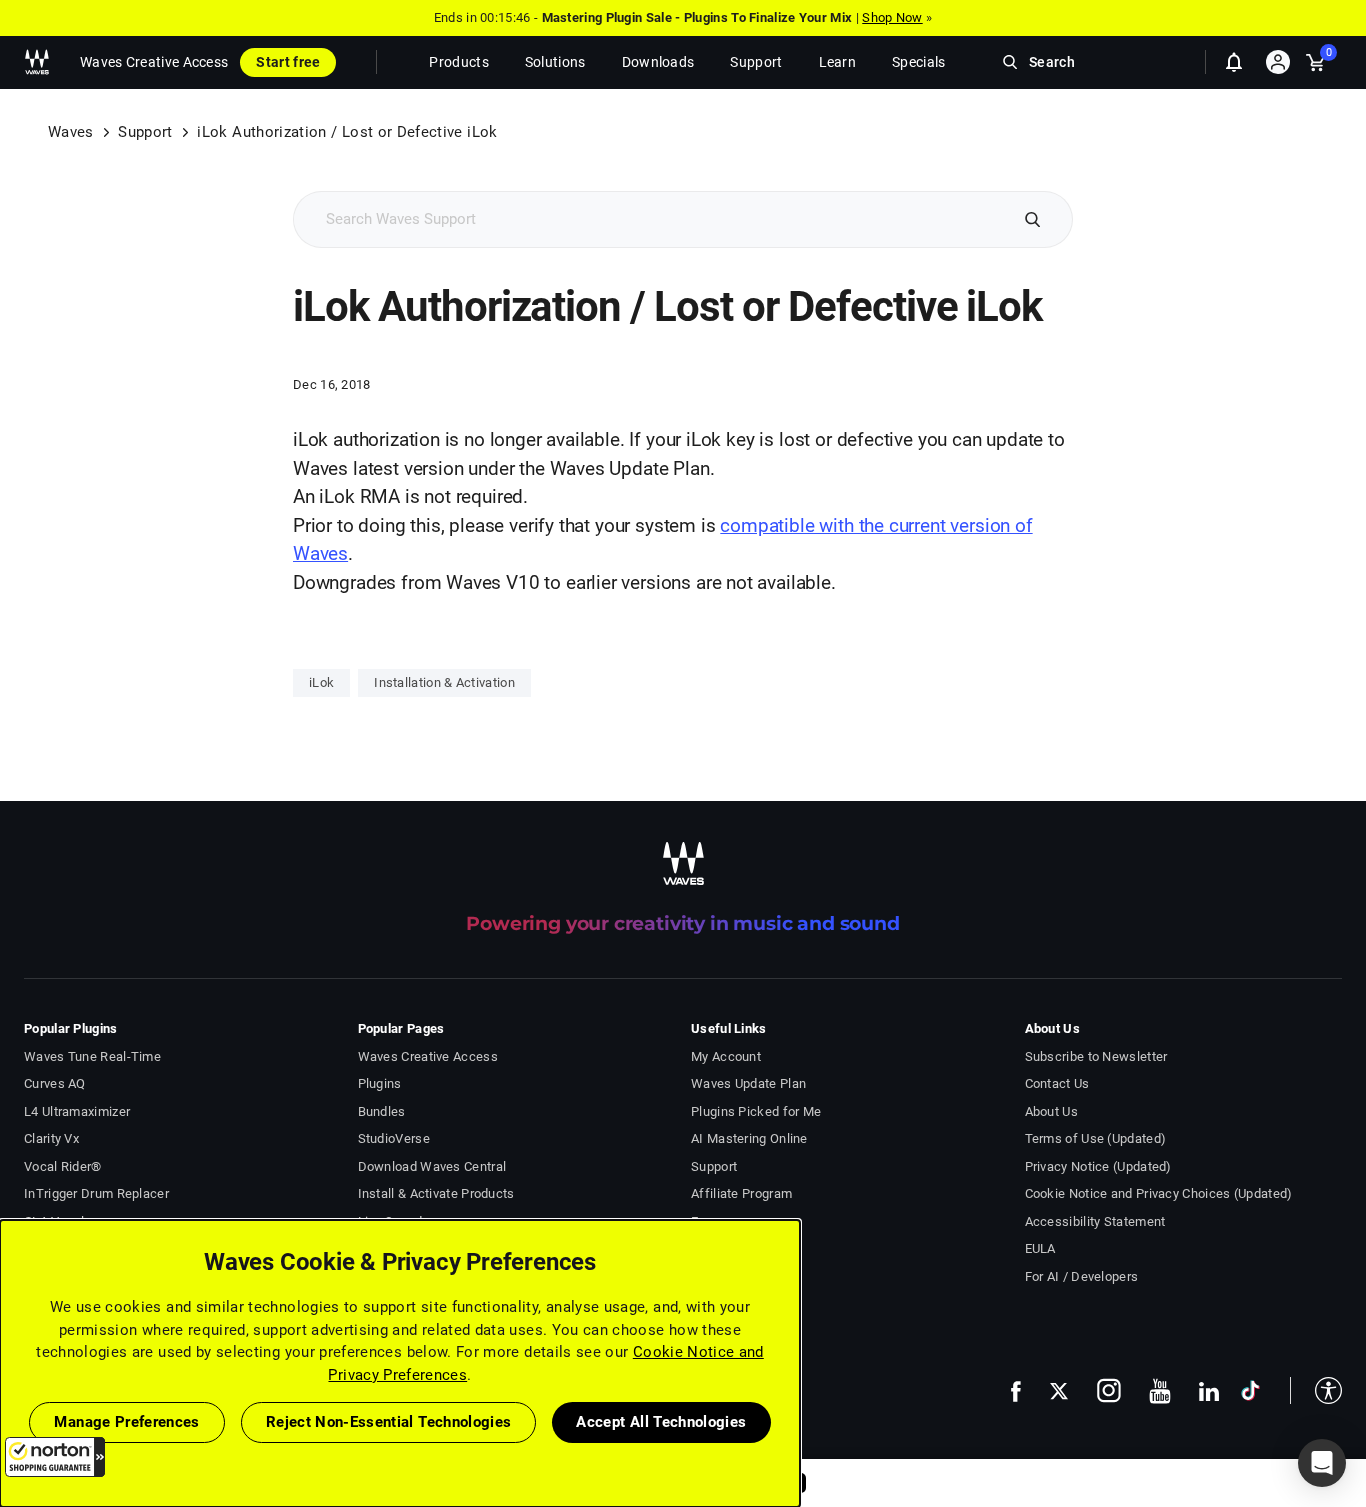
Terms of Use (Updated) (1096, 1138)
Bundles (382, 1111)
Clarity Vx (51, 1138)
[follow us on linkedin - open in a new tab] (1209, 1391)
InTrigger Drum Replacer (96, 1193)
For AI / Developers (1082, 1276)
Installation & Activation (444, 682)
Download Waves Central (432, 1166)
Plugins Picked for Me (756, 1111)
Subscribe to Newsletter (1096, 1056)
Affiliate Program (741, 1193)
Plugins (380, 1083)
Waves (71, 132)
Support (145, 132)
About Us (1051, 1111)
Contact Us (1057, 1083)
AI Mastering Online (749, 1138)
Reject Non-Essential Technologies (389, 1422)
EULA (1040, 1248)
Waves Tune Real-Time (92, 1056)
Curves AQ (55, 1083)
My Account (726, 1056)
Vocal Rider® (63, 1166)
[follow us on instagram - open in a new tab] (1109, 1390)
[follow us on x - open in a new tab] (1059, 1391)
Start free (288, 62)
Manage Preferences (126, 1422)
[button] (55, 1457)
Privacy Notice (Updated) (1098, 1166)
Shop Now (892, 17)
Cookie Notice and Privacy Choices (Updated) (1159, 1193)
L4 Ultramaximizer (77, 1111)
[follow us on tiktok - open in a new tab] (1250, 1390)
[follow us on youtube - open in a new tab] (1160, 1391)
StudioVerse (394, 1138)
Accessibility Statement (1095, 1221)
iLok (321, 682)
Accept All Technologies (661, 1422)
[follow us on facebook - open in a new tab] (1016, 1390)
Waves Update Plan (748, 1083)
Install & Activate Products (436, 1193)
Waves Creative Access (154, 62)
